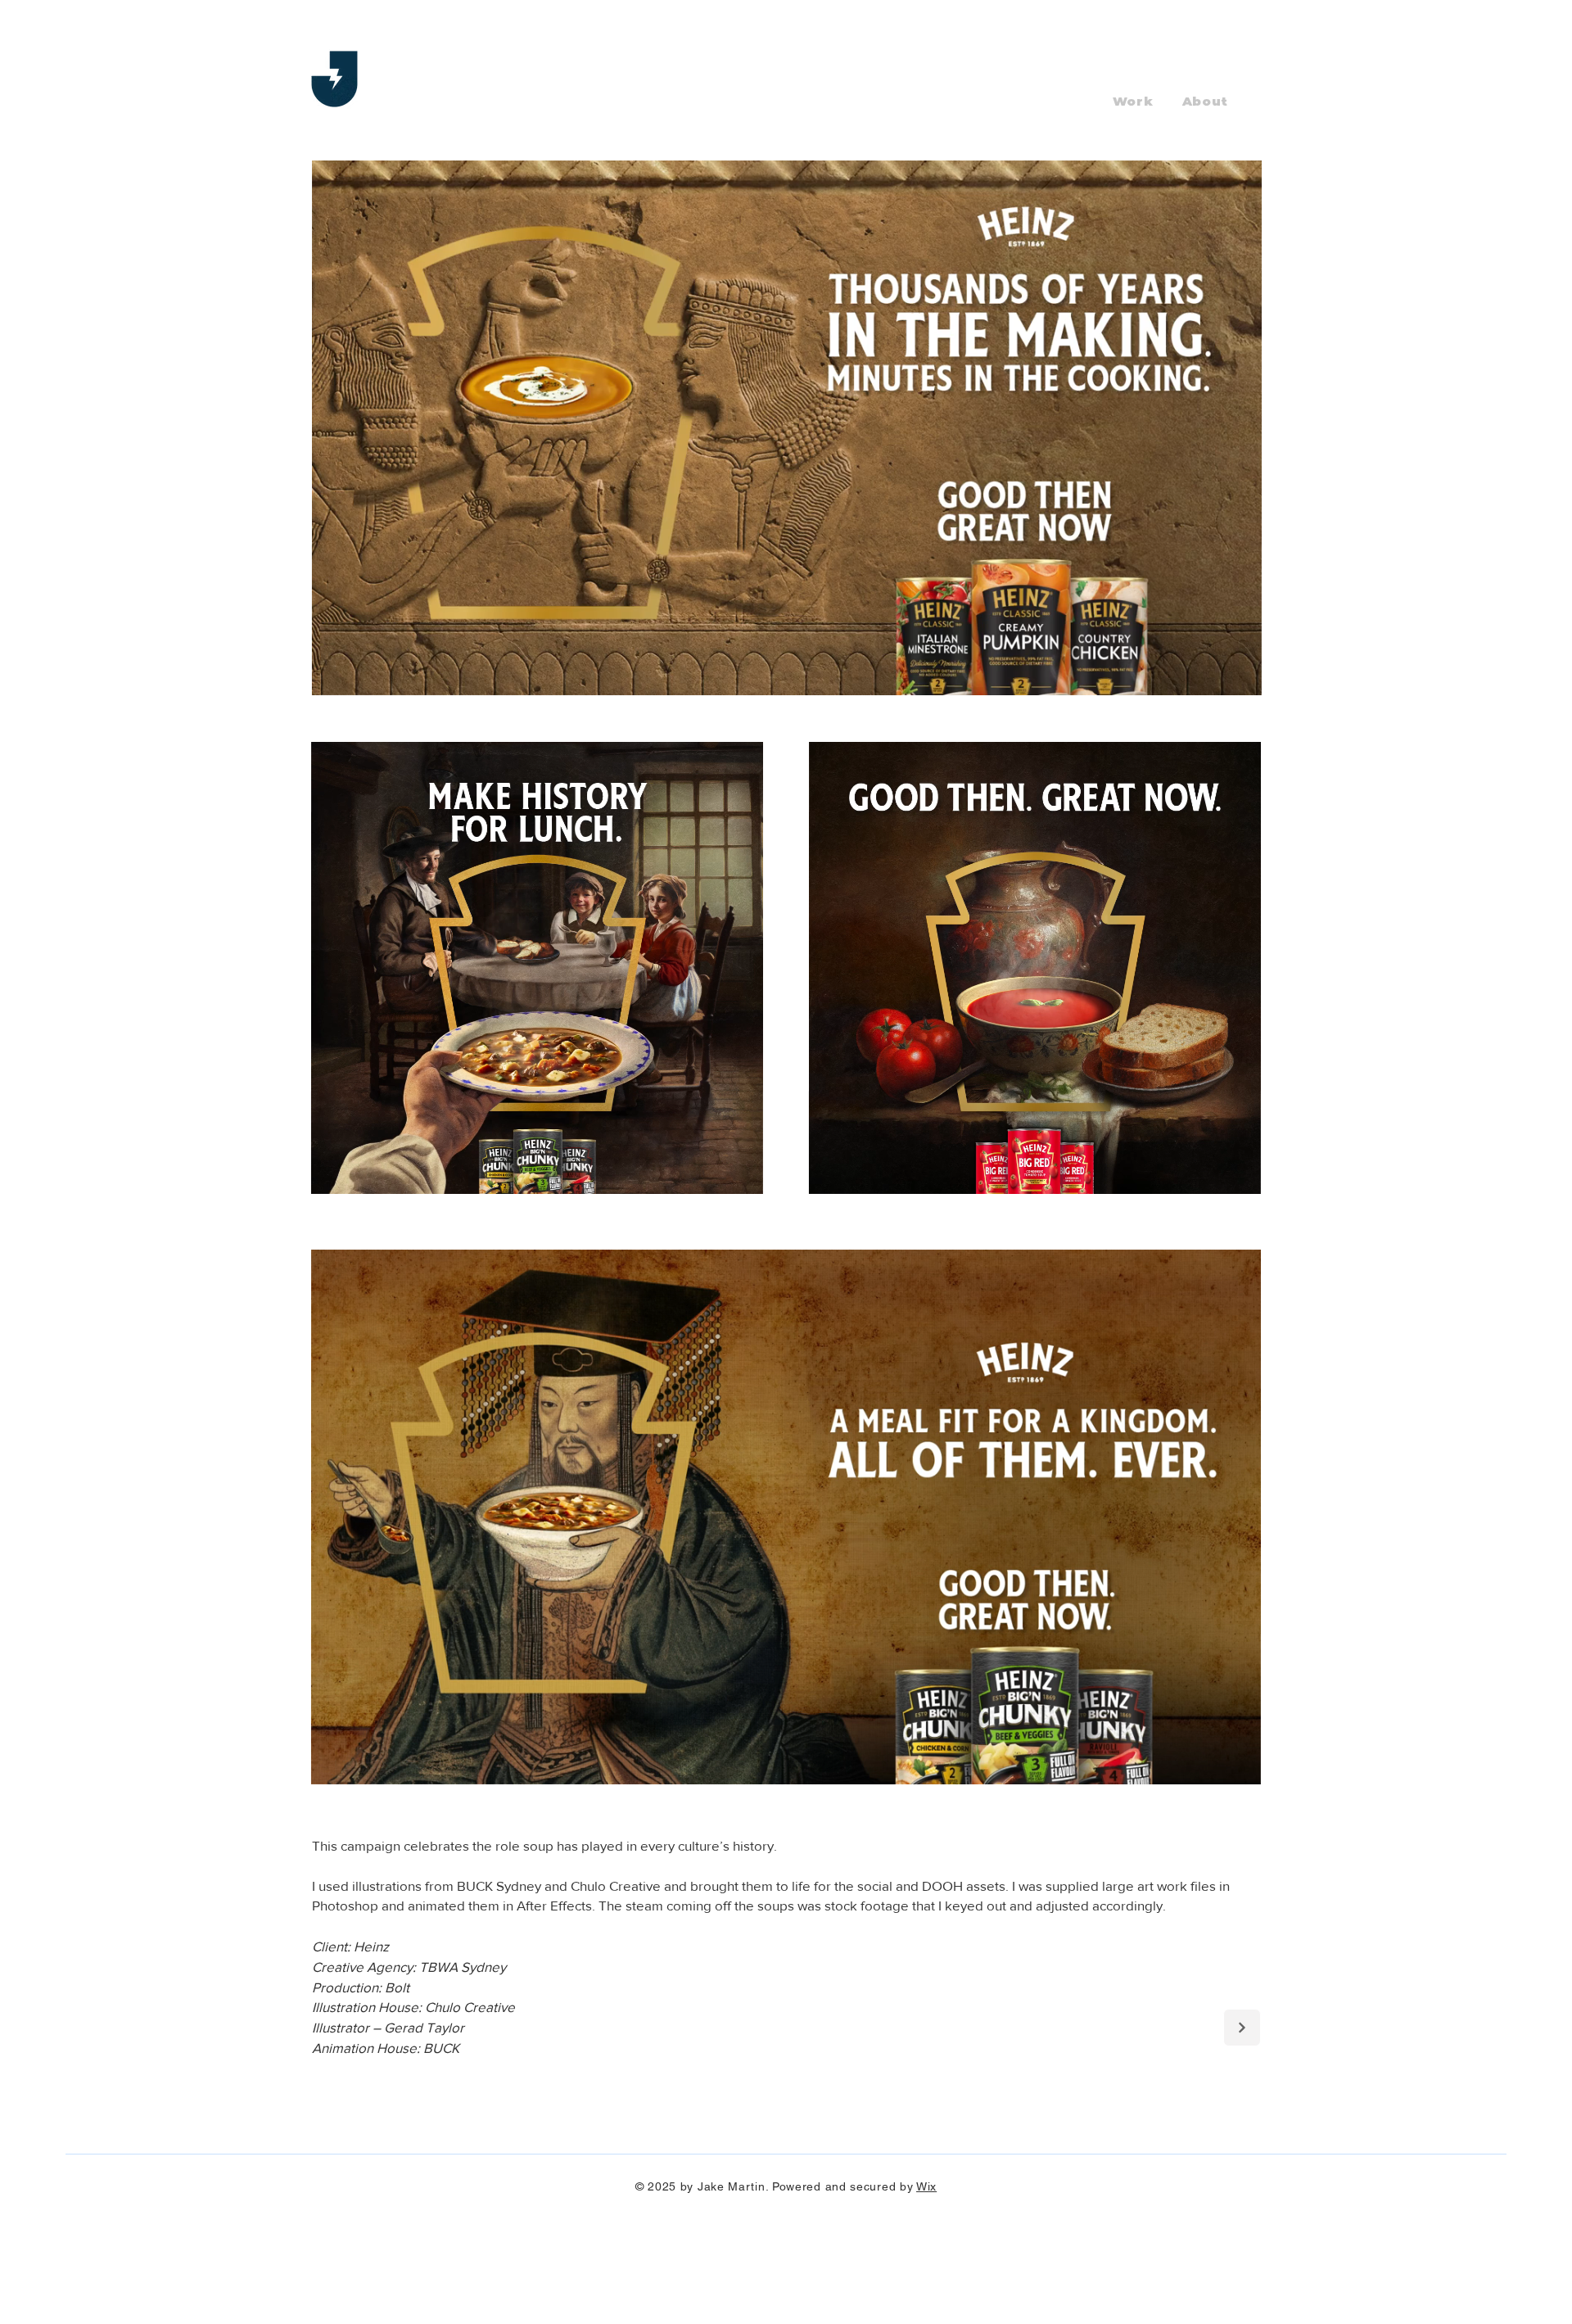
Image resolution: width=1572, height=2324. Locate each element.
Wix (926, 2186)
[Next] (1242, 2028)
